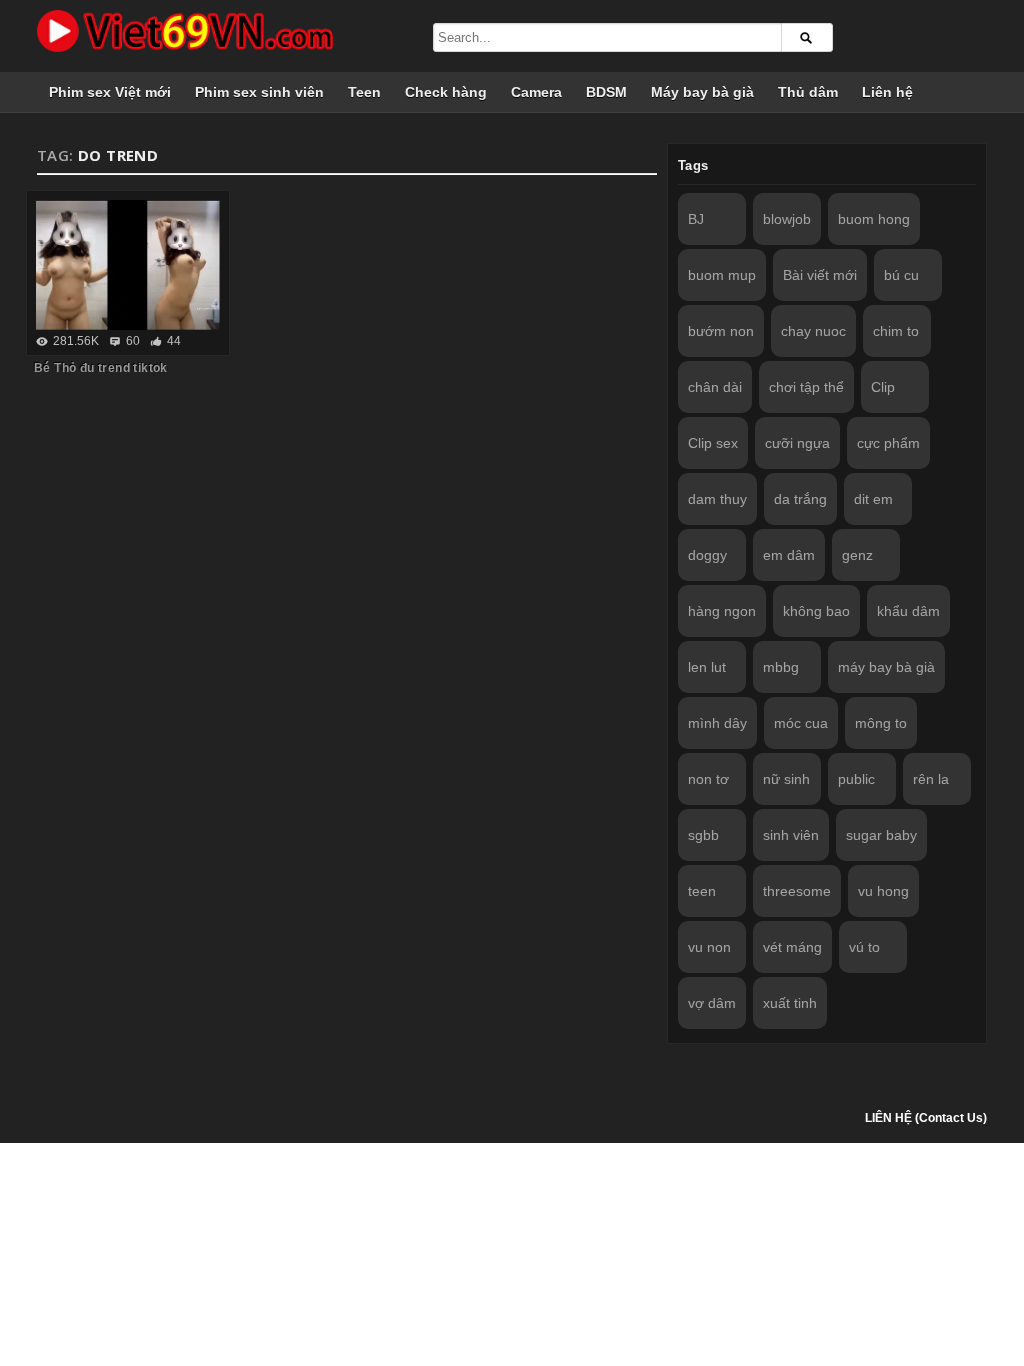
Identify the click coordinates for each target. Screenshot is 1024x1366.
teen (702, 891)
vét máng (792, 947)
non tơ (708, 779)
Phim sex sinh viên (259, 92)
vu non (709, 947)
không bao (816, 611)
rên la (931, 779)
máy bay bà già (886, 667)
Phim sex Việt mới (110, 92)
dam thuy (717, 499)
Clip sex (713, 443)
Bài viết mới (820, 275)
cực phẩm (888, 443)
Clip (883, 387)
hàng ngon (722, 611)
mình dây (717, 723)
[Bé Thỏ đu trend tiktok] (128, 265)
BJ (696, 219)
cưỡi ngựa (797, 443)
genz (857, 555)
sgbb (703, 835)
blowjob (787, 219)
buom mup (722, 275)
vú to (864, 947)
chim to (896, 331)
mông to (881, 723)
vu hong (883, 891)
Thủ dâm (808, 92)
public (856, 779)
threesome (797, 891)
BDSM (606, 92)
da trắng (800, 499)
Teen (364, 92)
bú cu (901, 275)
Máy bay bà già (702, 92)
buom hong (874, 219)
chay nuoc (813, 331)
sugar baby (881, 835)
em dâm (789, 555)
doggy (707, 555)
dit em (873, 499)
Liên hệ (887, 92)
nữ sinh (786, 779)
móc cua (801, 723)
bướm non (721, 331)
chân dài (715, 387)
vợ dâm (712, 1003)
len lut (707, 667)
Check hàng (446, 92)
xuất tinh (790, 1003)
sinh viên (791, 835)
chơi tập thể (806, 387)
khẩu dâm (908, 611)
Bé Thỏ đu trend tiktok (101, 368)
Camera (536, 92)
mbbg (781, 667)
